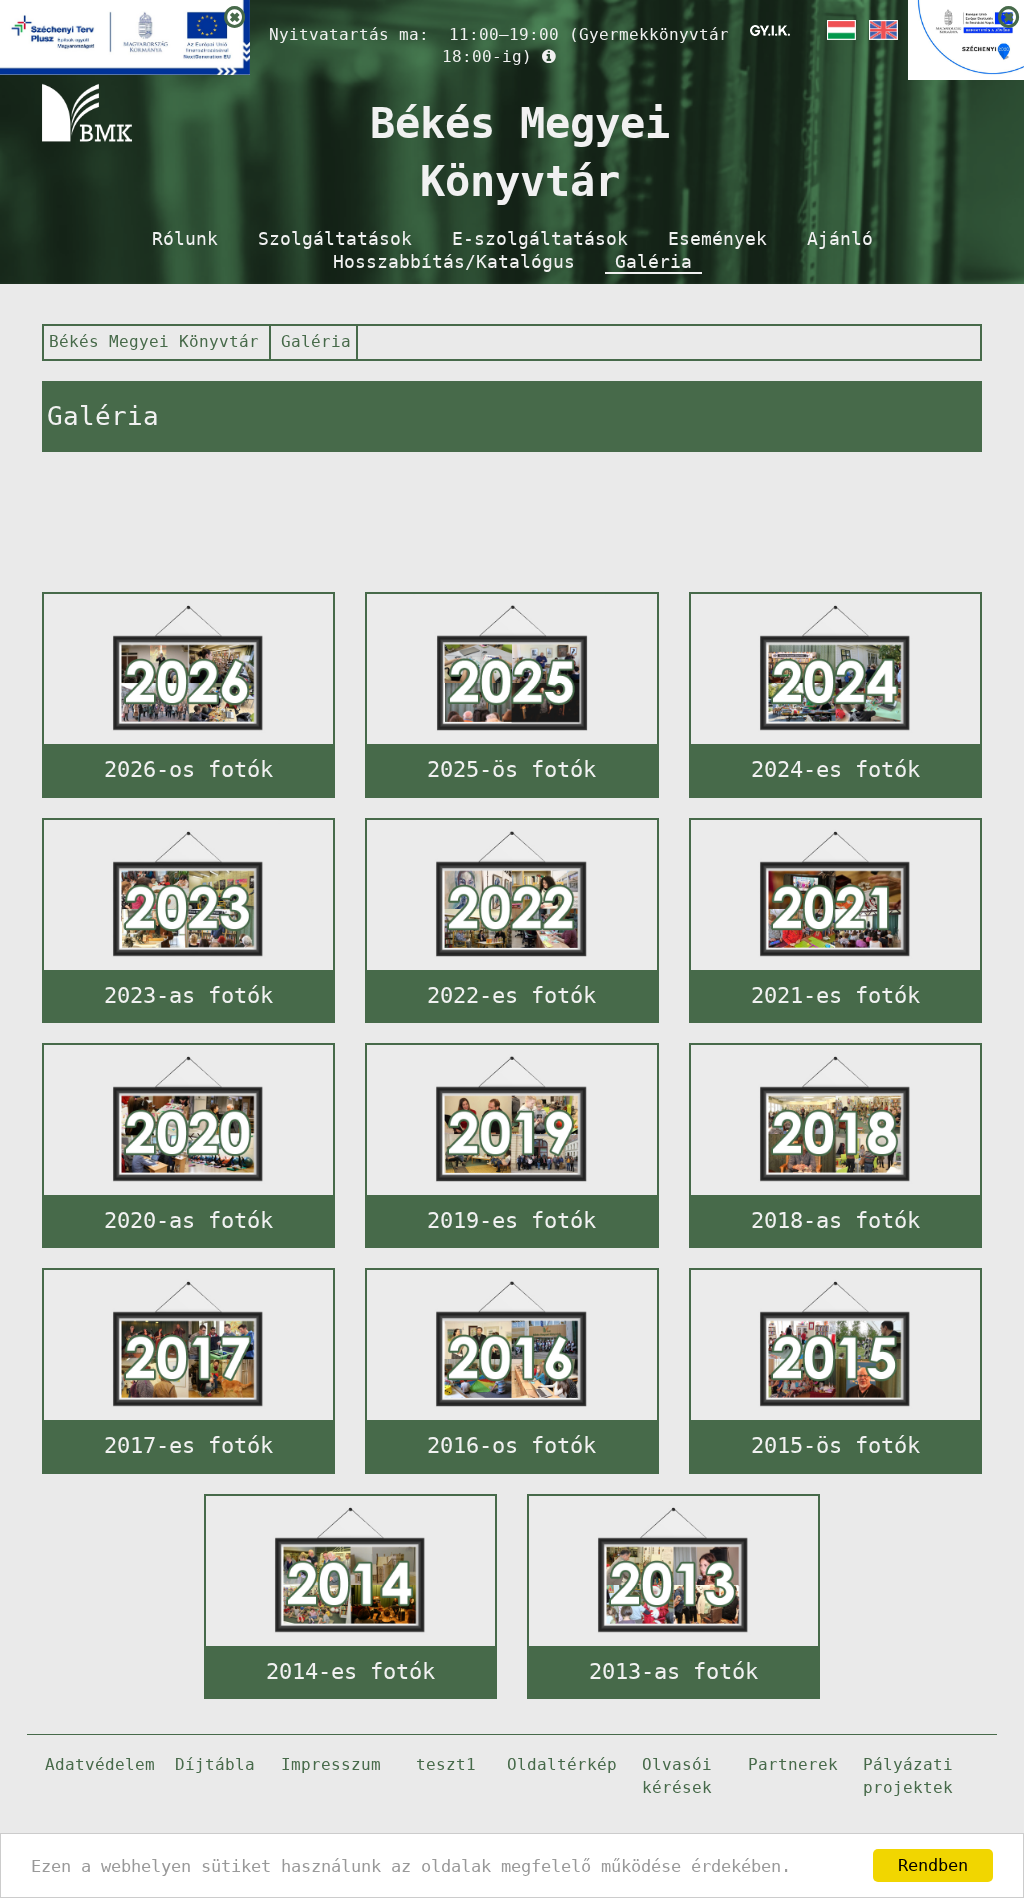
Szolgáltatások (335, 239)
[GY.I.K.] (770, 30)
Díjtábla (215, 1764)
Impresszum (331, 1764)
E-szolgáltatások (540, 239)
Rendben (933, 1865)
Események (717, 239)
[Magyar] (840, 30)
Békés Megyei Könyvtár (154, 341)
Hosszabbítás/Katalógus (454, 262)
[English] (882, 30)
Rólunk (185, 239)
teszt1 (446, 1764)
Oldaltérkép (562, 1764)
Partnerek (793, 1764)
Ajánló (840, 239)
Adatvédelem (100, 1764)
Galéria (653, 262)
